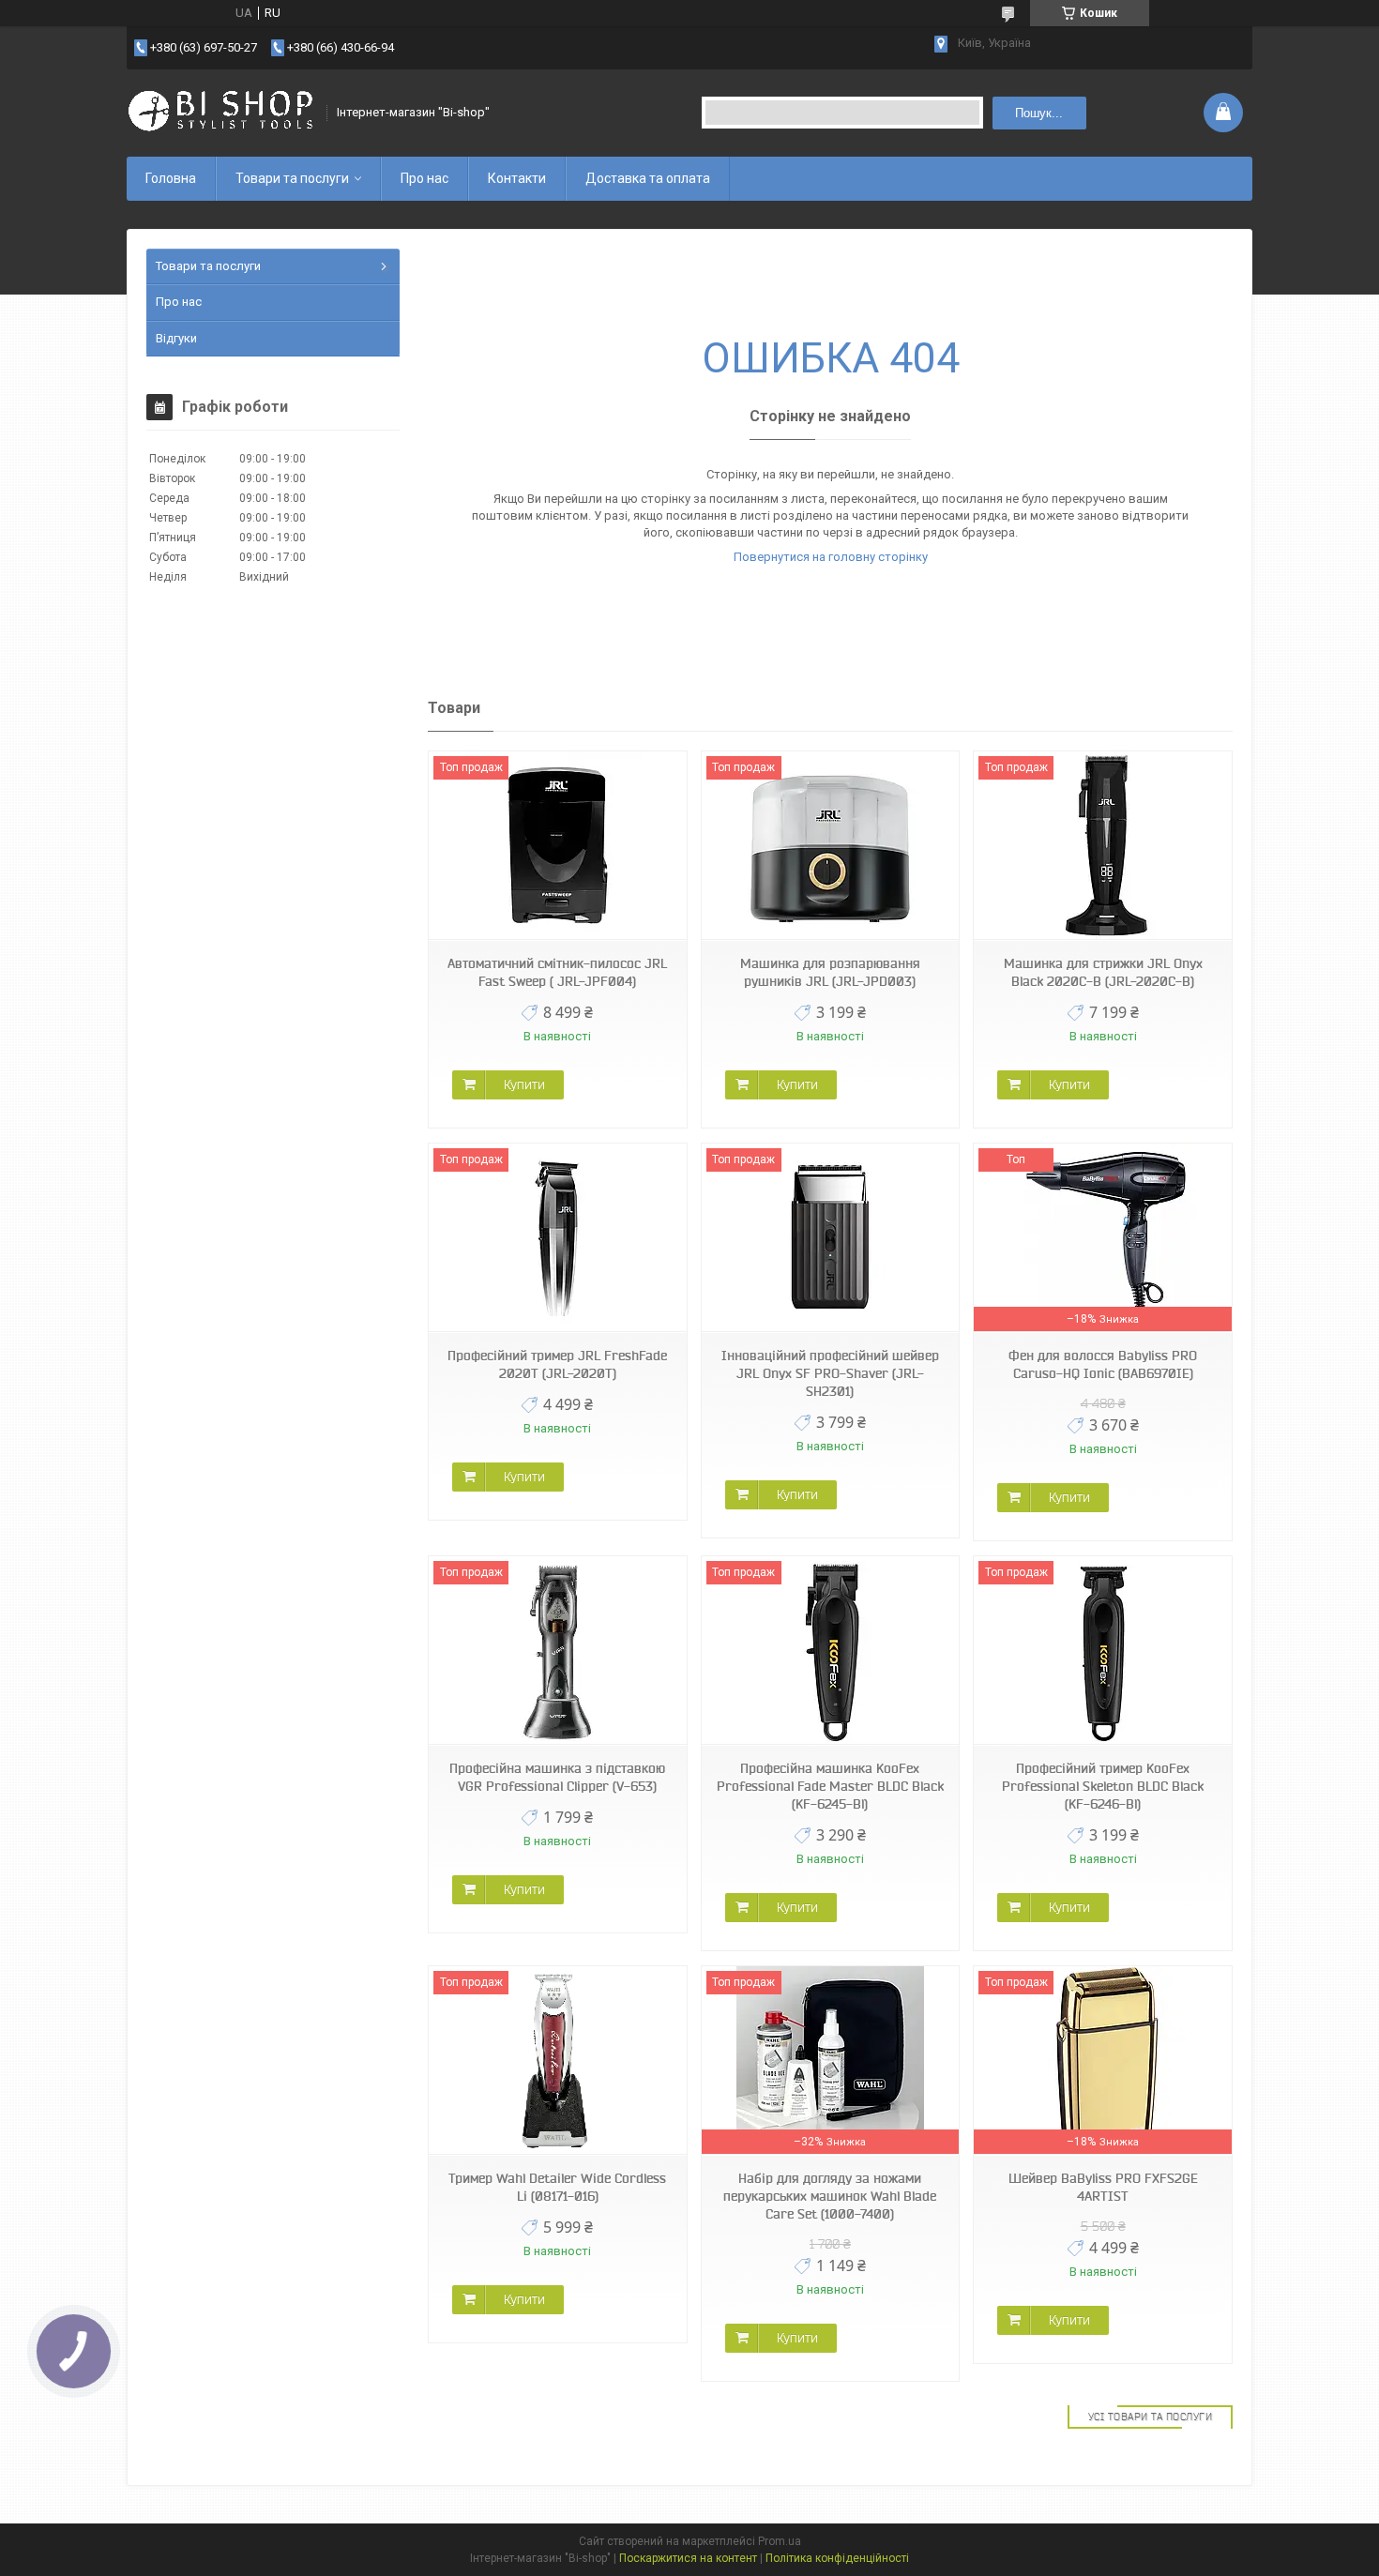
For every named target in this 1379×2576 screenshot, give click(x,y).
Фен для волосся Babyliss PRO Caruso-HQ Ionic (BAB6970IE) (1103, 1364)
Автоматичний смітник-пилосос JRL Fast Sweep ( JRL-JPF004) (557, 972)
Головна (171, 178)
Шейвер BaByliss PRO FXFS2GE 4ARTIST (1103, 2187)
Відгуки (176, 338)
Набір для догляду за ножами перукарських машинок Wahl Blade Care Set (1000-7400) (830, 2196)
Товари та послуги (292, 178)
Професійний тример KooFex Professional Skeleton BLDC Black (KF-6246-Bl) (1103, 1786)
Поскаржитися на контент (688, 2558)
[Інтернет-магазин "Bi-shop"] (220, 113)
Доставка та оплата (648, 178)
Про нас (424, 178)
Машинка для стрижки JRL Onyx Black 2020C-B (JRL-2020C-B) (1103, 972)
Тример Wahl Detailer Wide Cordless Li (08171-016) (557, 2187)
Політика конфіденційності (837, 2558)
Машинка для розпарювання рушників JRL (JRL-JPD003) (830, 972)
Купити (524, 1084)
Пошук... (1039, 113)
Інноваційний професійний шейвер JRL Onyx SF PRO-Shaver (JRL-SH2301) (830, 1373)
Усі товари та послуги (1151, 2417)
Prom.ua (780, 2541)
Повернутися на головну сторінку (831, 557)
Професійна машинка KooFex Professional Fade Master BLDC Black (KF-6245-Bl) (830, 1786)
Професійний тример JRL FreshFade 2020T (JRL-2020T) (557, 1364)
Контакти (517, 178)
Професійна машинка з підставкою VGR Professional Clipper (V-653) (557, 1777)
